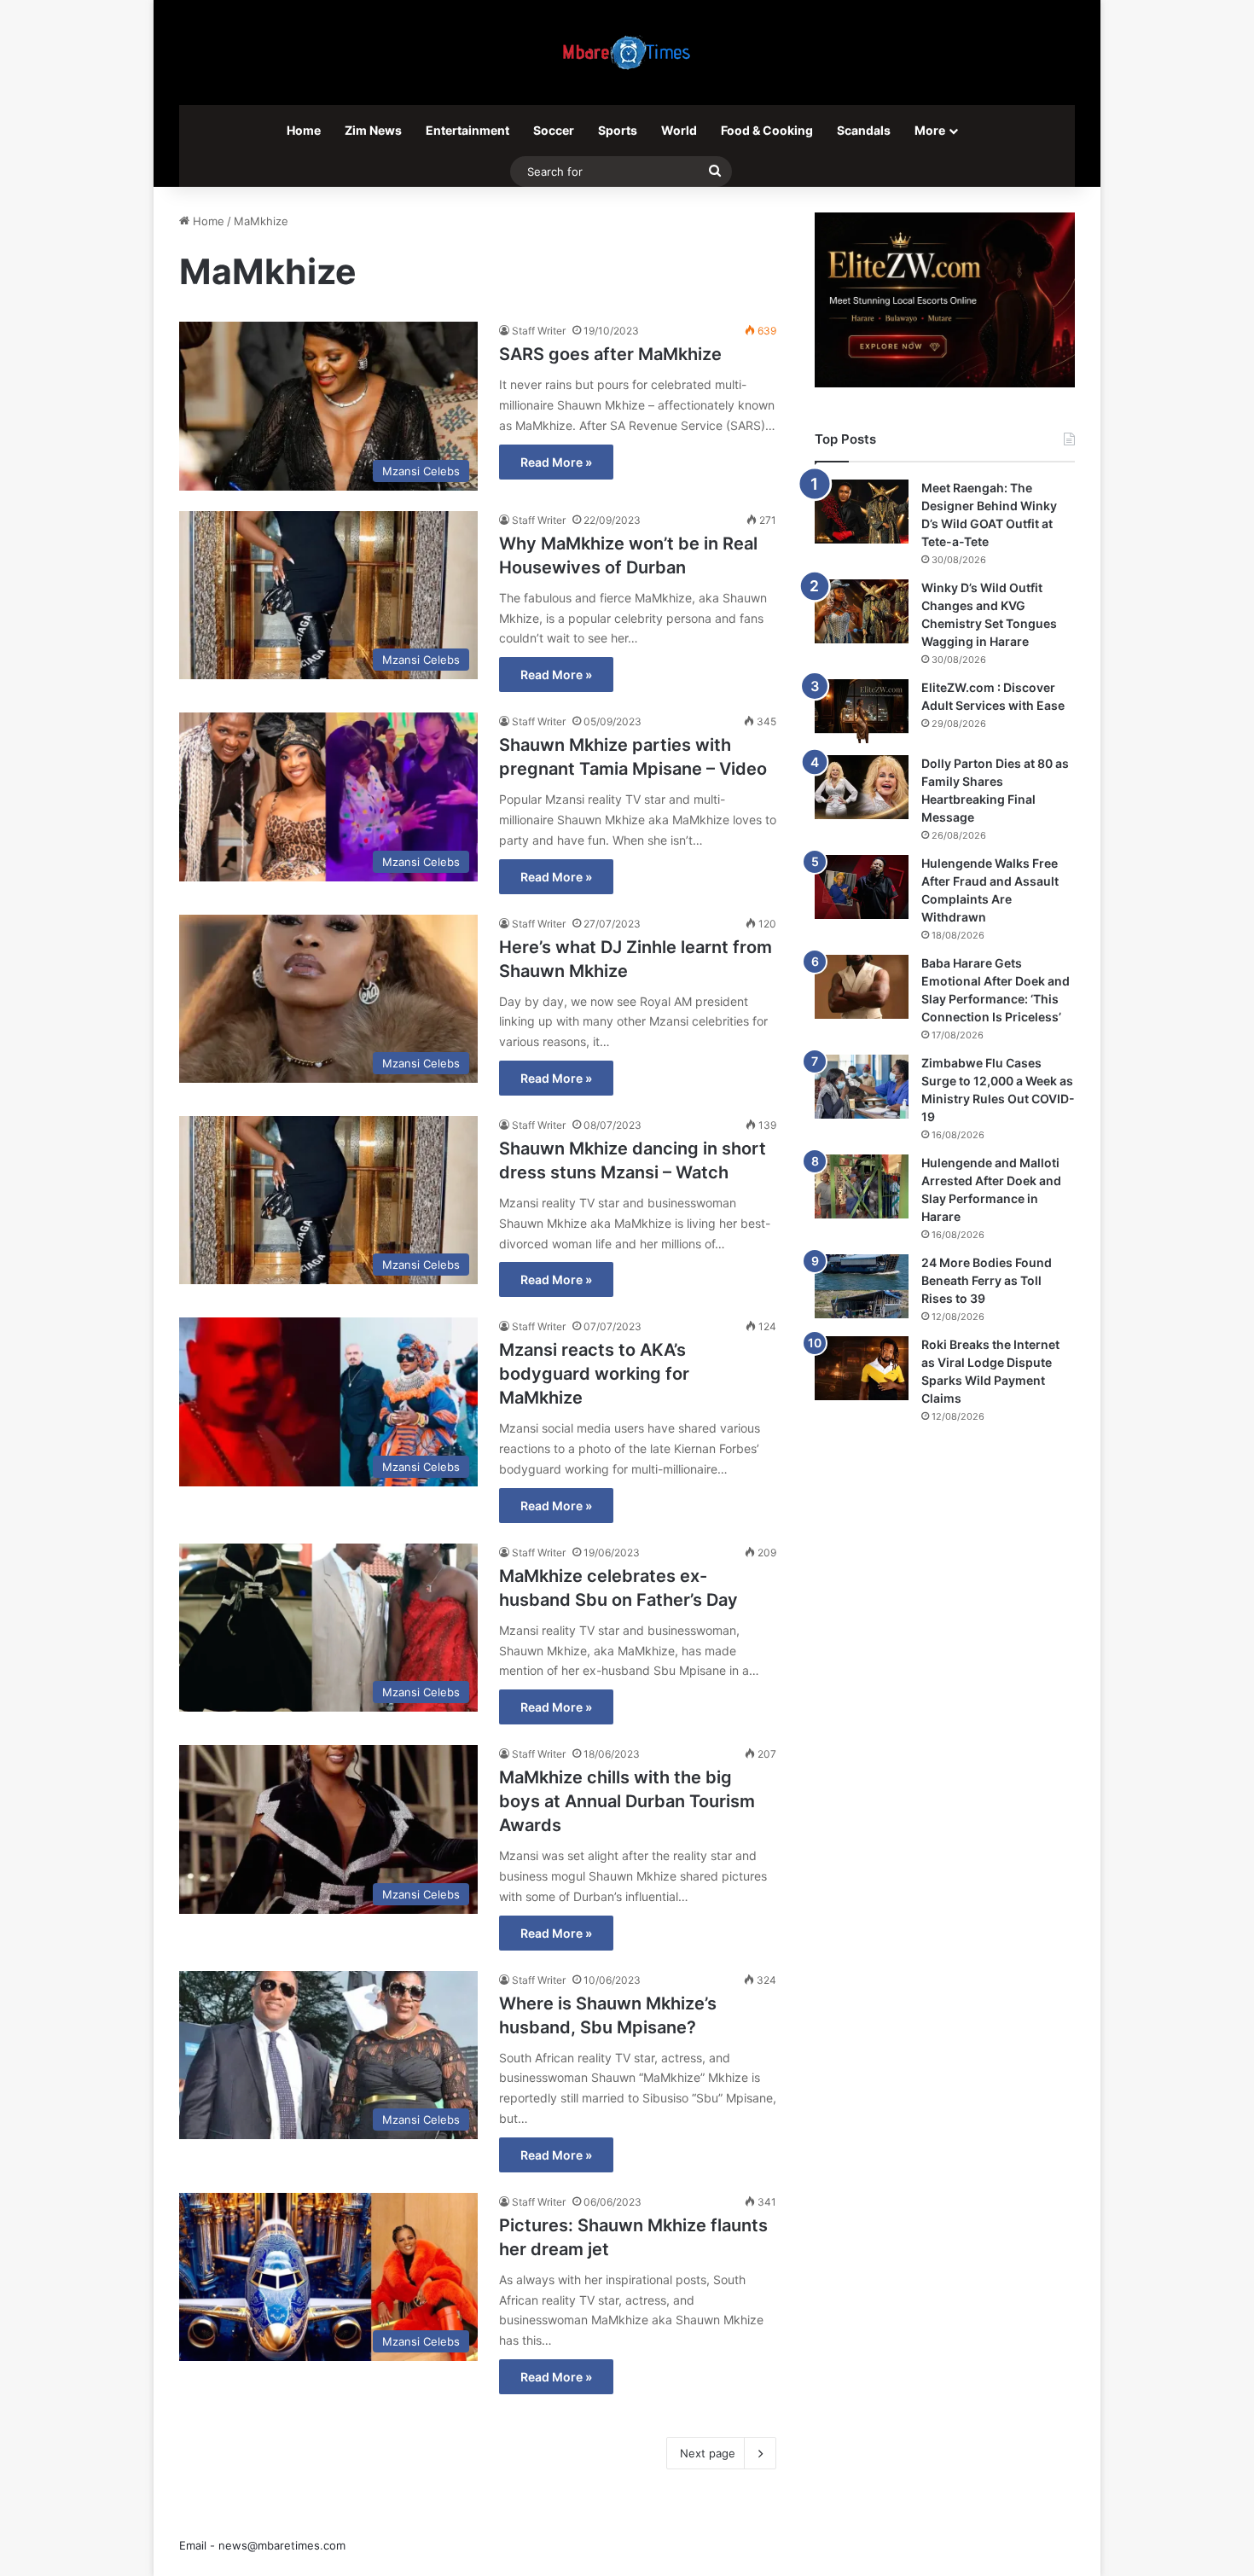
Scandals (864, 130)
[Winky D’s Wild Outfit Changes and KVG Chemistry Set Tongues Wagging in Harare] (862, 611)
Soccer (554, 130)
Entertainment (467, 130)
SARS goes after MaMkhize (610, 354)
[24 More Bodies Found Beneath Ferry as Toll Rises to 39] (862, 1286)
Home (304, 130)
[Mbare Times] (627, 52)
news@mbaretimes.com (282, 2545)
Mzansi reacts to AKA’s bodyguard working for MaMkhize (594, 1374)
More (930, 130)
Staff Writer (539, 331)
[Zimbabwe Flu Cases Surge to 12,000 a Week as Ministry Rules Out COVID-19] (862, 1087)
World (679, 130)
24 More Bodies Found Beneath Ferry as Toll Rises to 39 (987, 1280)
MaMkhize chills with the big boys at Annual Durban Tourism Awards (627, 1801)
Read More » (556, 462)
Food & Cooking (767, 130)
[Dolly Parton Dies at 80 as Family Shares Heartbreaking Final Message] (862, 787)
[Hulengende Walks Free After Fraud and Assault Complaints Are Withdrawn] (862, 887)
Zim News (373, 130)
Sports (618, 130)
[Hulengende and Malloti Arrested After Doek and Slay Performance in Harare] (862, 1186)
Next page (708, 2453)
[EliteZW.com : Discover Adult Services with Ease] (862, 711)
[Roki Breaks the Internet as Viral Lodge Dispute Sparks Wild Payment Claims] (862, 1368)
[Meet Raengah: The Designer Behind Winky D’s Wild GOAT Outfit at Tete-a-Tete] (862, 512)
